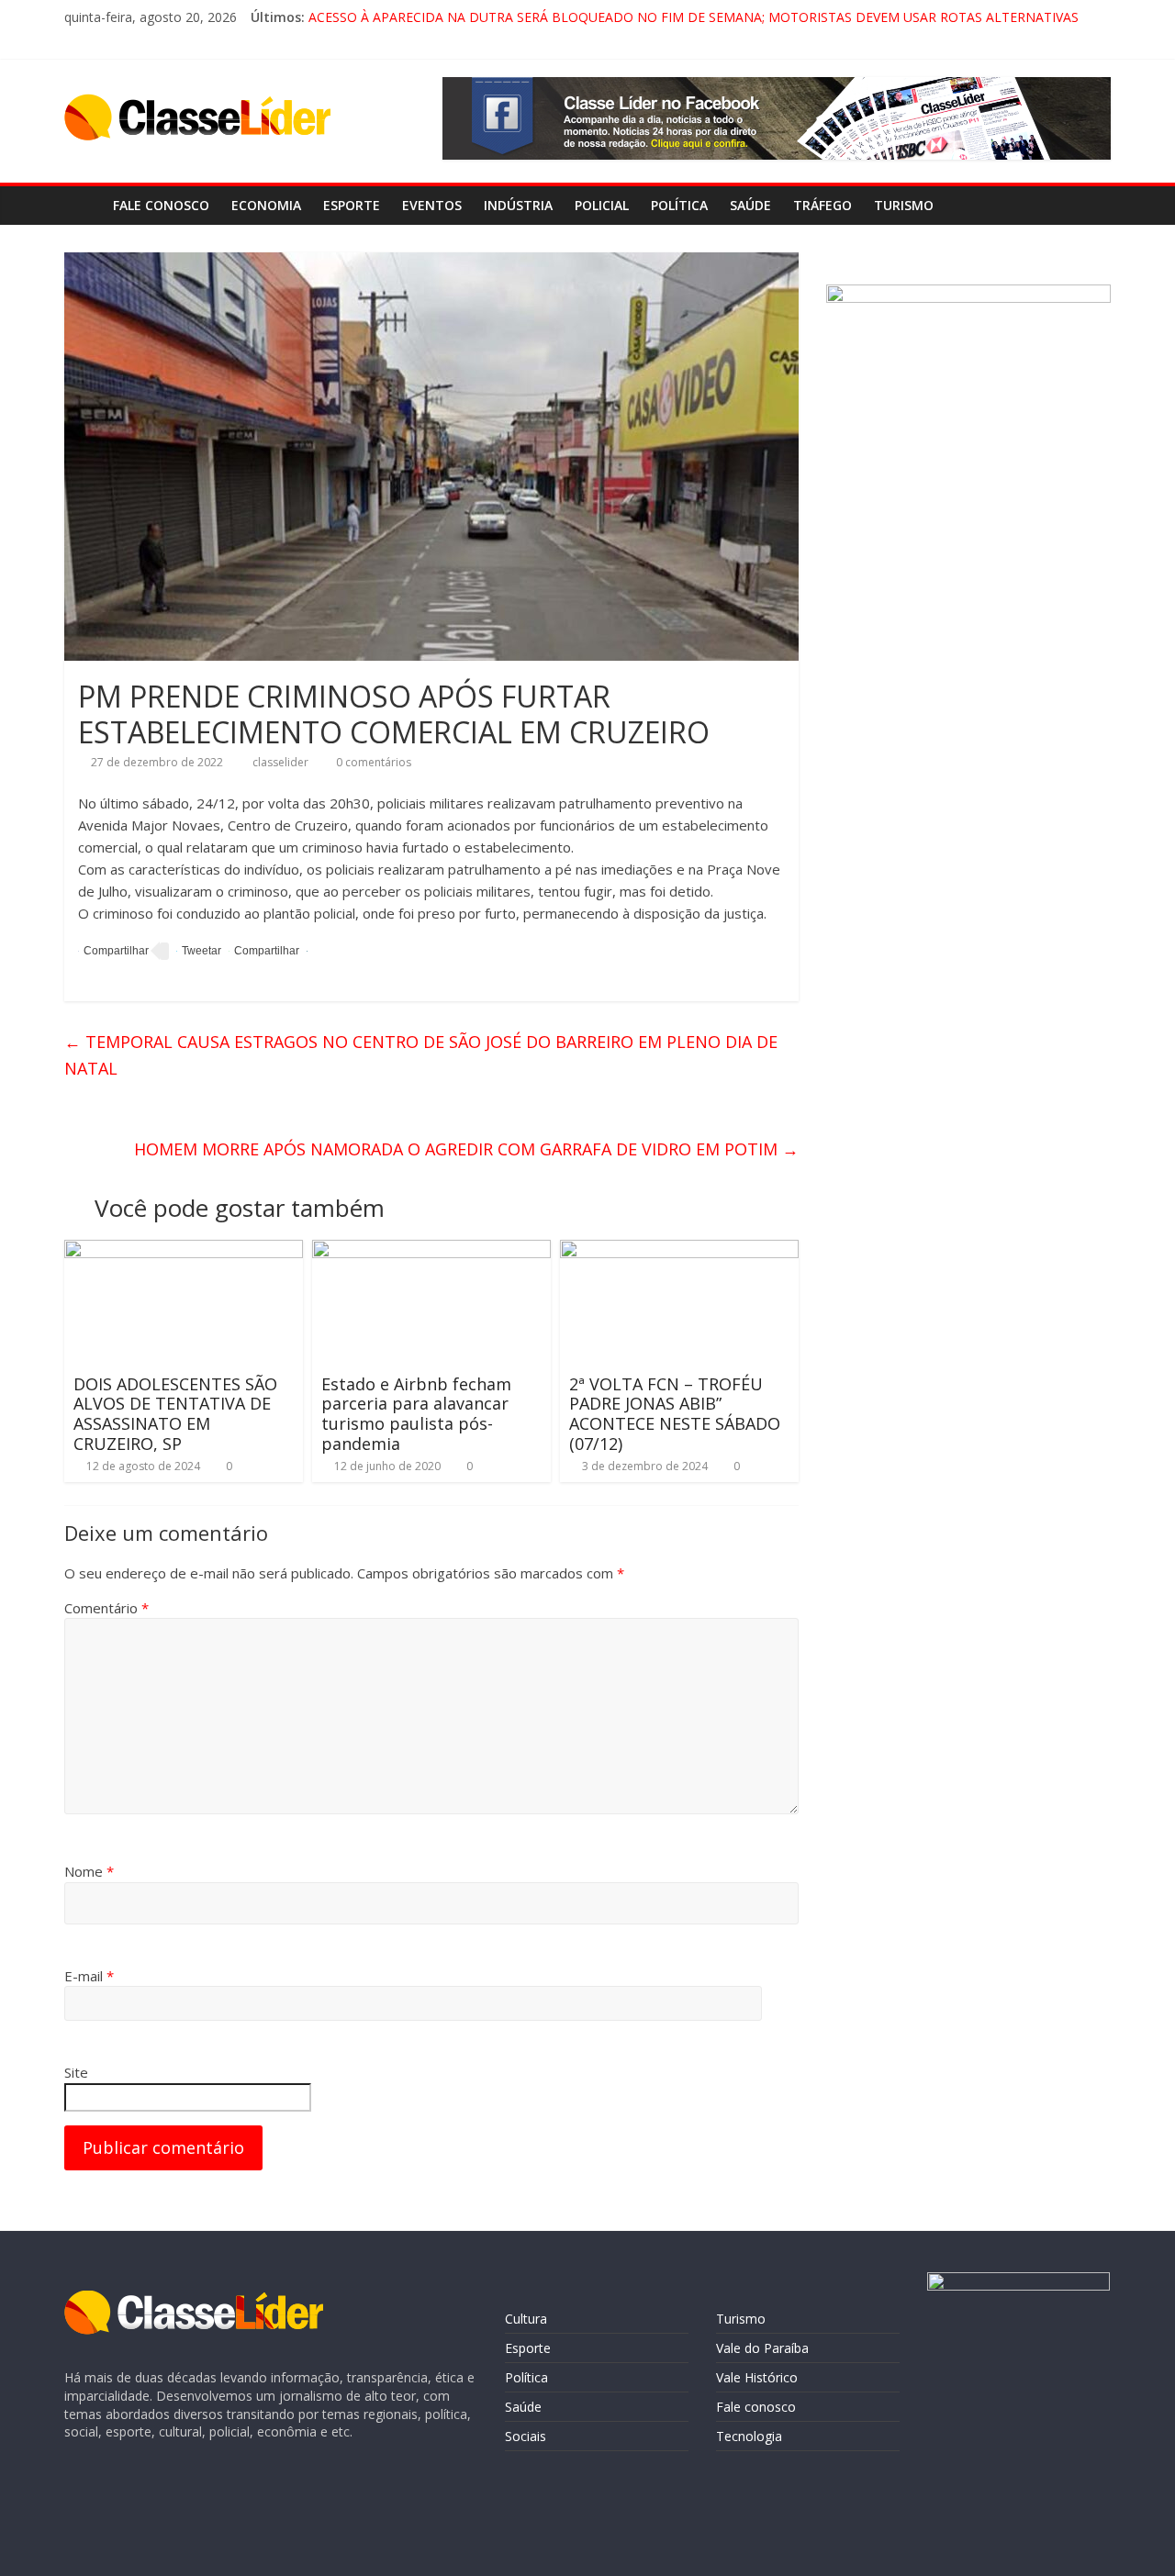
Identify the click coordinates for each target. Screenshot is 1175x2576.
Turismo (904, 205)
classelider (282, 762)
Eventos (432, 205)
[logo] (194, 2299)
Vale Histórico (757, 2377)
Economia (266, 205)
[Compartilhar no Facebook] (113, 951)
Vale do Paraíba (762, 2348)
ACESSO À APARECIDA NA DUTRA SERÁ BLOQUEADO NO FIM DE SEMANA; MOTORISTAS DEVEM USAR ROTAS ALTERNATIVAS (694, 17)
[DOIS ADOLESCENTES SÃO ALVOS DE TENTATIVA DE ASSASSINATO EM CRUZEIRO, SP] (184, 1251)
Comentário (106, 1608)
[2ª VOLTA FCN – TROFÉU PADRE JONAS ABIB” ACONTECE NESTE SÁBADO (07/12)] (679, 1251)
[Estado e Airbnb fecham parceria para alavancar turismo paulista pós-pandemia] (431, 1251)
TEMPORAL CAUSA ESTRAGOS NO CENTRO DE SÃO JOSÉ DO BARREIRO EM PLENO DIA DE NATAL (421, 1055)
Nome (89, 1871)
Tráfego (822, 205)
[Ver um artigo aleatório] (1092, 206)
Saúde (750, 205)
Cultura (526, 2319)
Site (76, 2072)
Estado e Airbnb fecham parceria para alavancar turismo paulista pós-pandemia (416, 1414)
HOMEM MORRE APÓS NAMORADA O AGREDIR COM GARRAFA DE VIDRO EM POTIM (466, 1149)
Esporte (352, 205)
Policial (602, 205)
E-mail (89, 1976)
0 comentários (372, 762)
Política (679, 205)
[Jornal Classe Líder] (83, 205)
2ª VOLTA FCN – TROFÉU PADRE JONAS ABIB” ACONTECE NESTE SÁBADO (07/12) (675, 1414)
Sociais (526, 2436)
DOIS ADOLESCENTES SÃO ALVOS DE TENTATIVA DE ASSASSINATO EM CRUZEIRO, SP (175, 1414)
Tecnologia (749, 2436)
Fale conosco (161, 205)
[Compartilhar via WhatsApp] (264, 951)
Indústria (518, 205)
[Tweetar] (199, 951)
